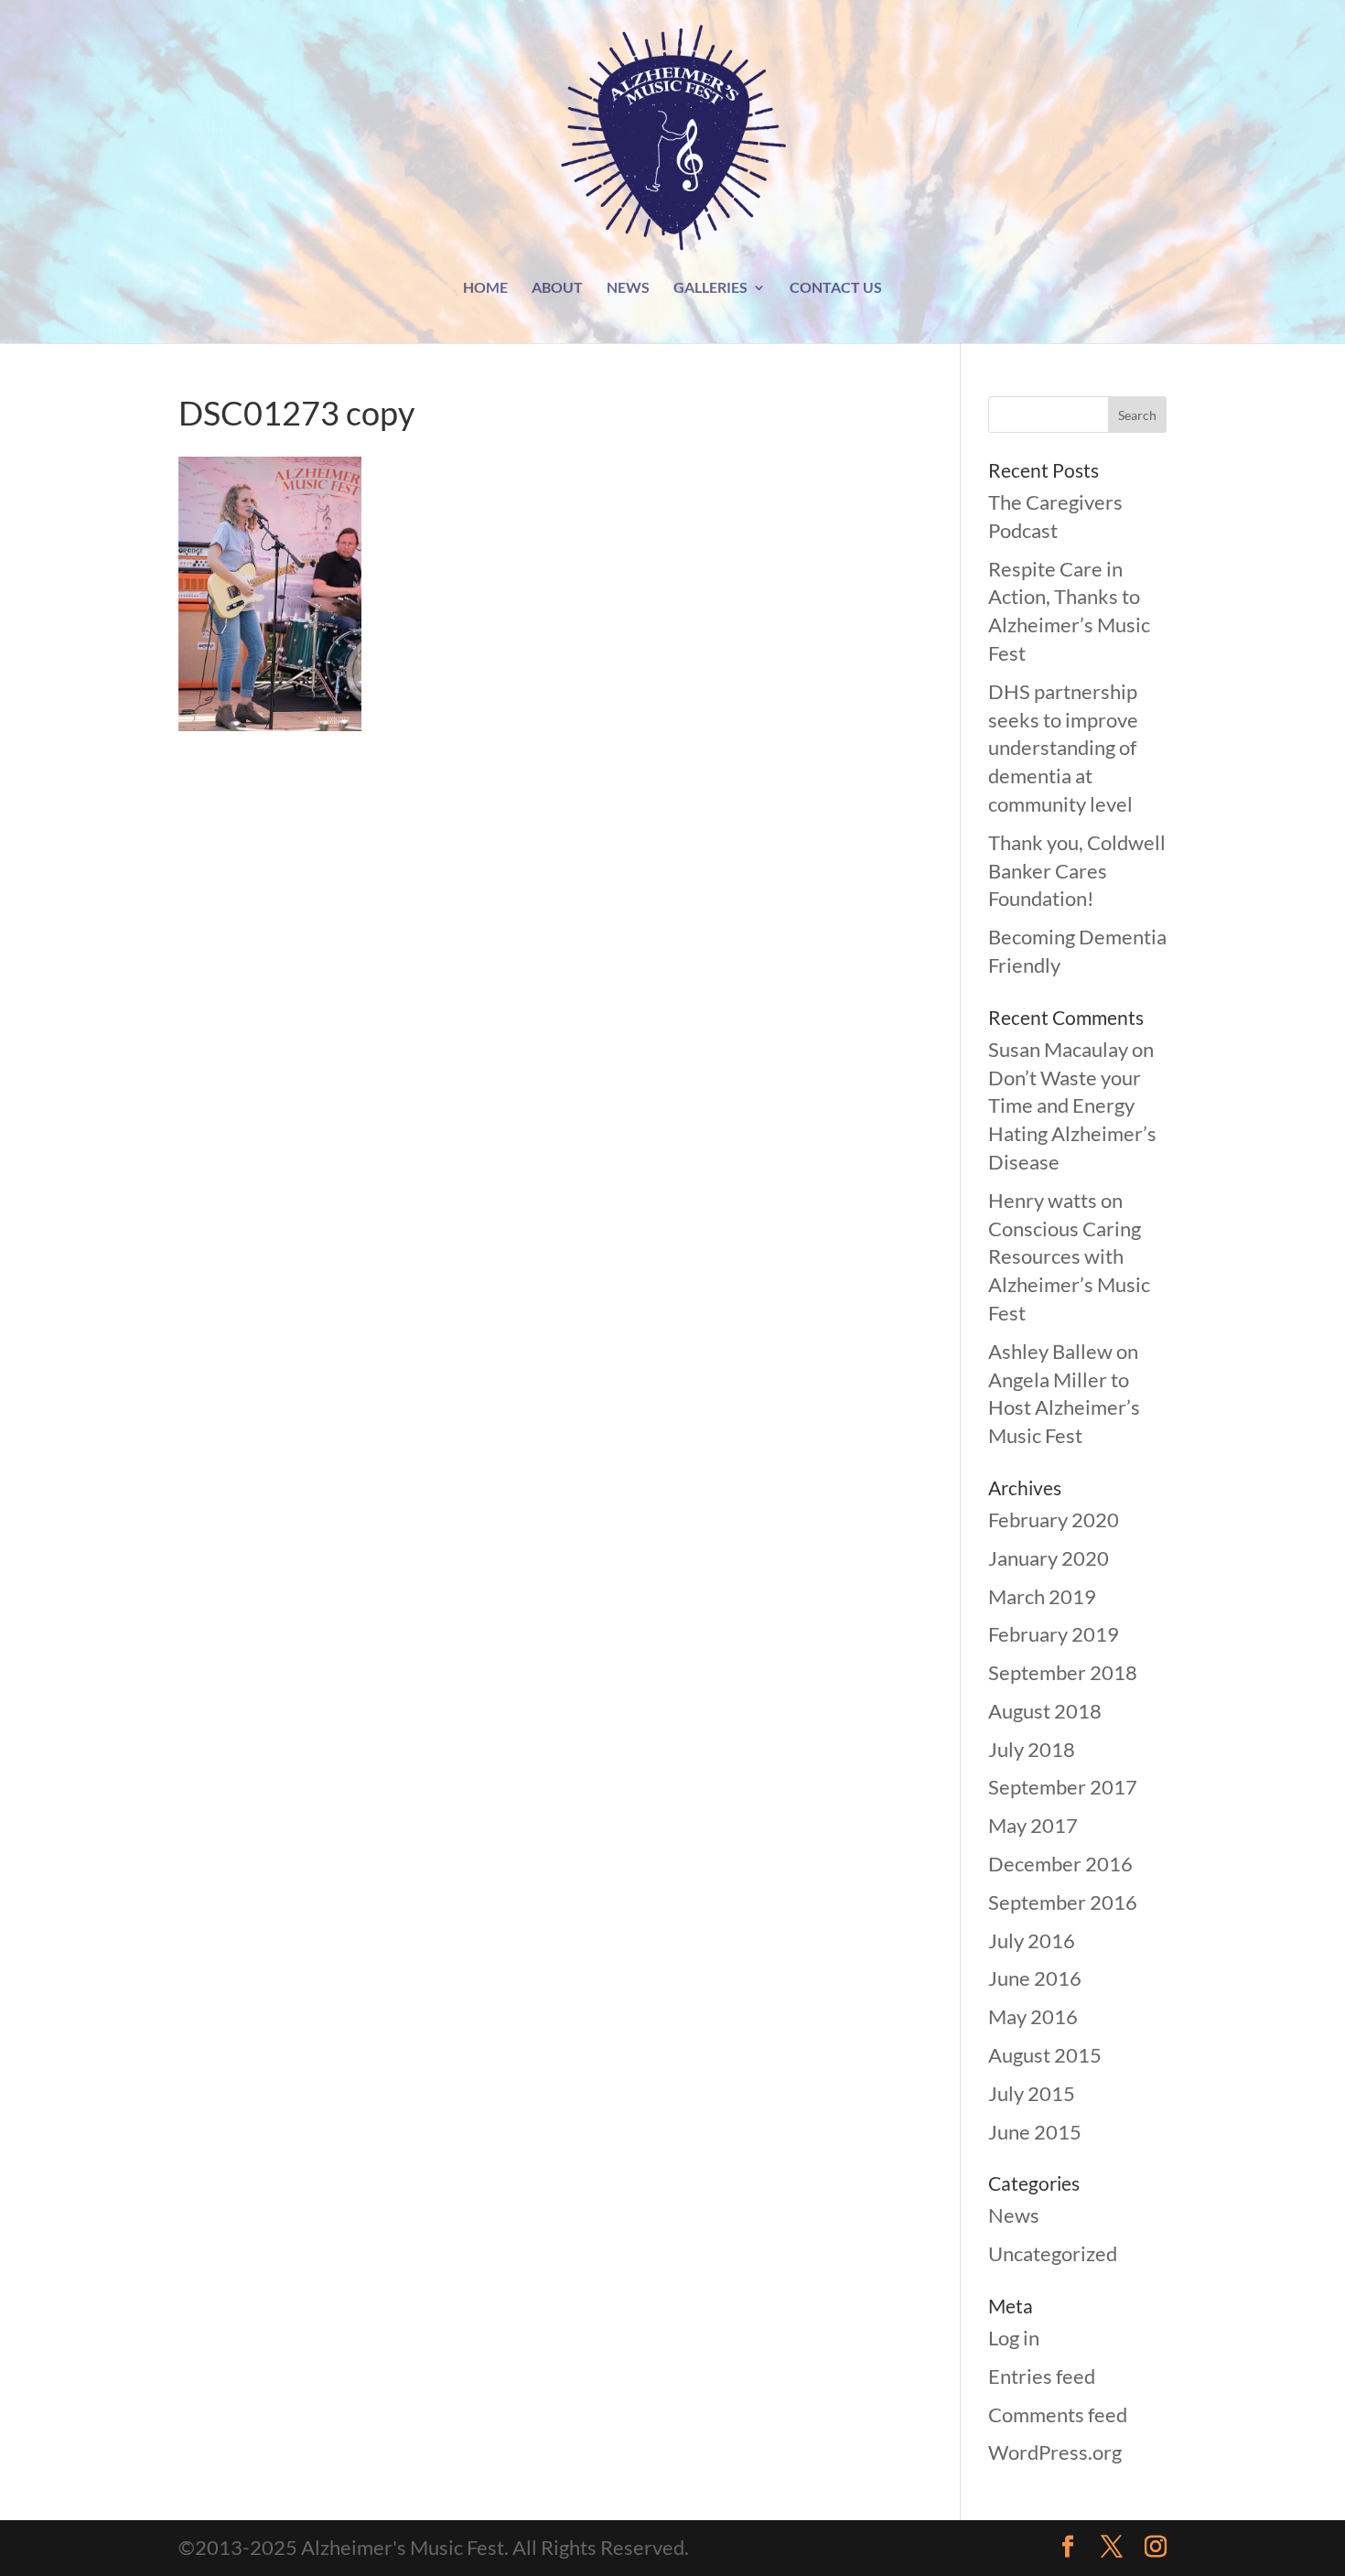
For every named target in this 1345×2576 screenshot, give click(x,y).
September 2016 (1063, 1902)
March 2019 (1042, 1596)
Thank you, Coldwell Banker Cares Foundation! (1077, 871)
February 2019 (1054, 1634)
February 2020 (1054, 1520)
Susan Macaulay (1058, 1049)
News (1014, 2215)
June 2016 (1035, 1978)
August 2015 (1045, 2055)
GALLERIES (710, 288)
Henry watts (1043, 1200)
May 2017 (1033, 1825)
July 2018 (1032, 1749)
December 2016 (1060, 1864)
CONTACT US (836, 288)
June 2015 (1035, 2132)
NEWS (628, 288)
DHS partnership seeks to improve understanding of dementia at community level (1063, 748)
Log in (1014, 2338)
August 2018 (1045, 1711)
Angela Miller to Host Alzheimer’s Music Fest (1064, 1408)
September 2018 (1063, 1672)
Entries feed (1042, 2376)
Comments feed (1058, 2414)
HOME (485, 288)
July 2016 (1032, 1940)
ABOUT (557, 288)
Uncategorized (1053, 2253)
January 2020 (1049, 1558)
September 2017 (1063, 1787)
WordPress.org (1055, 2452)
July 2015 (1032, 2093)
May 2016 (1033, 2016)
